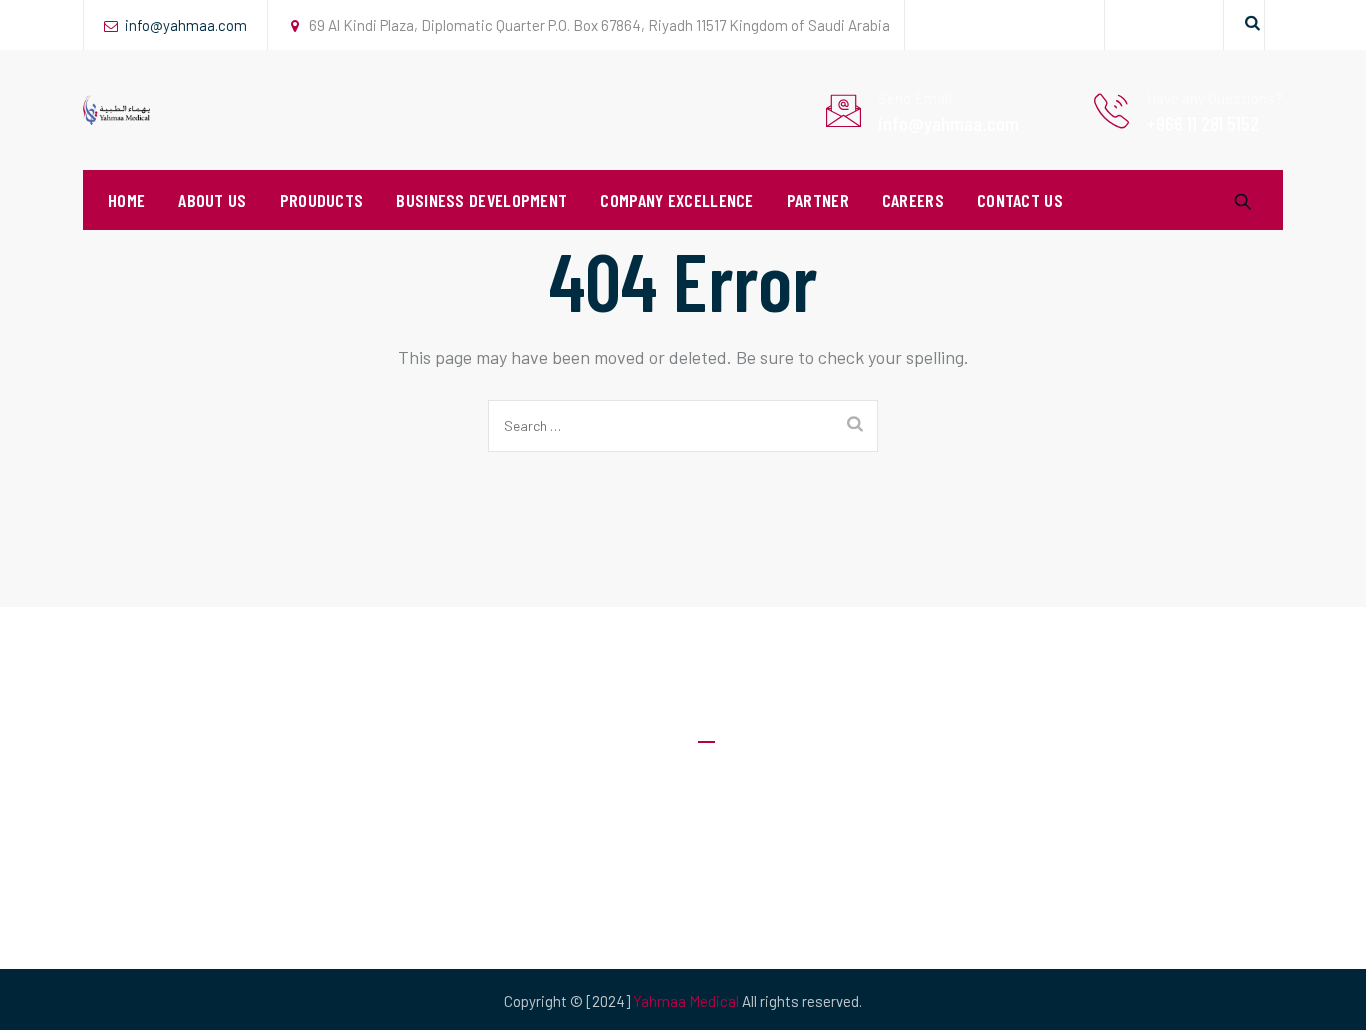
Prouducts (322, 200)
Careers (913, 200)
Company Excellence (676, 200)
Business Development (481, 200)
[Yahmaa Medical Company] (117, 110)
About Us (212, 200)
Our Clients (733, 858)
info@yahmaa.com (186, 25)
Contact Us (1020, 200)
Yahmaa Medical (686, 1001)
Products (729, 898)
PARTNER (818, 200)
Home (126, 200)
